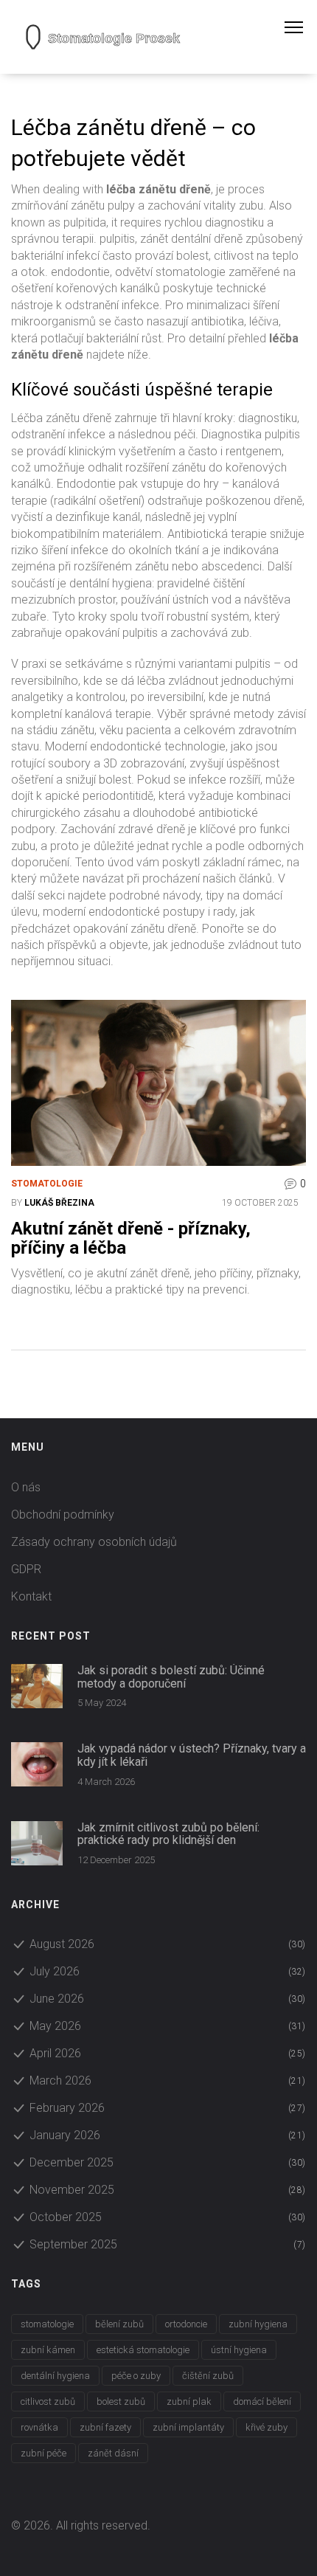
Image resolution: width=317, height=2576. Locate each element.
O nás (26, 1487)
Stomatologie (47, 1184)
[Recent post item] (37, 1686)
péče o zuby (136, 2376)
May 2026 (168, 2026)
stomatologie (47, 2324)
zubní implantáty (188, 2427)
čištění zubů (208, 2376)
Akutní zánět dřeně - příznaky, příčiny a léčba (131, 1239)
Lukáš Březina (59, 1203)
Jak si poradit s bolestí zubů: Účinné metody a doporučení (171, 1677)
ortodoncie (186, 2324)
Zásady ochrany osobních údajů (94, 1542)
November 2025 (168, 2190)
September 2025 (168, 2244)
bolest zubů (121, 2401)
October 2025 (168, 2217)
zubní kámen (48, 2350)
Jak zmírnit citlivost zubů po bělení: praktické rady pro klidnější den (168, 1834)
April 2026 (168, 2053)
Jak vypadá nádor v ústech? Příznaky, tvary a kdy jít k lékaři (192, 1755)
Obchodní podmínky (63, 1515)
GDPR (26, 1569)
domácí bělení (262, 2401)
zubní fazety (105, 2427)
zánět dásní (113, 2453)
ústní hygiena (239, 2350)
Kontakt (31, 1596)
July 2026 (168, 1971)
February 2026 (168, 2108)
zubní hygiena (258, 2324)
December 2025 (168, 2162)
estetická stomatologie (143, 2350)
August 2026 (168, 1944)
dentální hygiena (55, 2376)
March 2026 (168, 2081)
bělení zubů (119, 2324)
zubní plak (189, 2401)
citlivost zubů (48, 2401)
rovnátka (39, 2427)
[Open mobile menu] (301, 27)
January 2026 (168, 2135)
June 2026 (168, 1999)
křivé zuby (267, 2427)
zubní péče (43, 2453)
